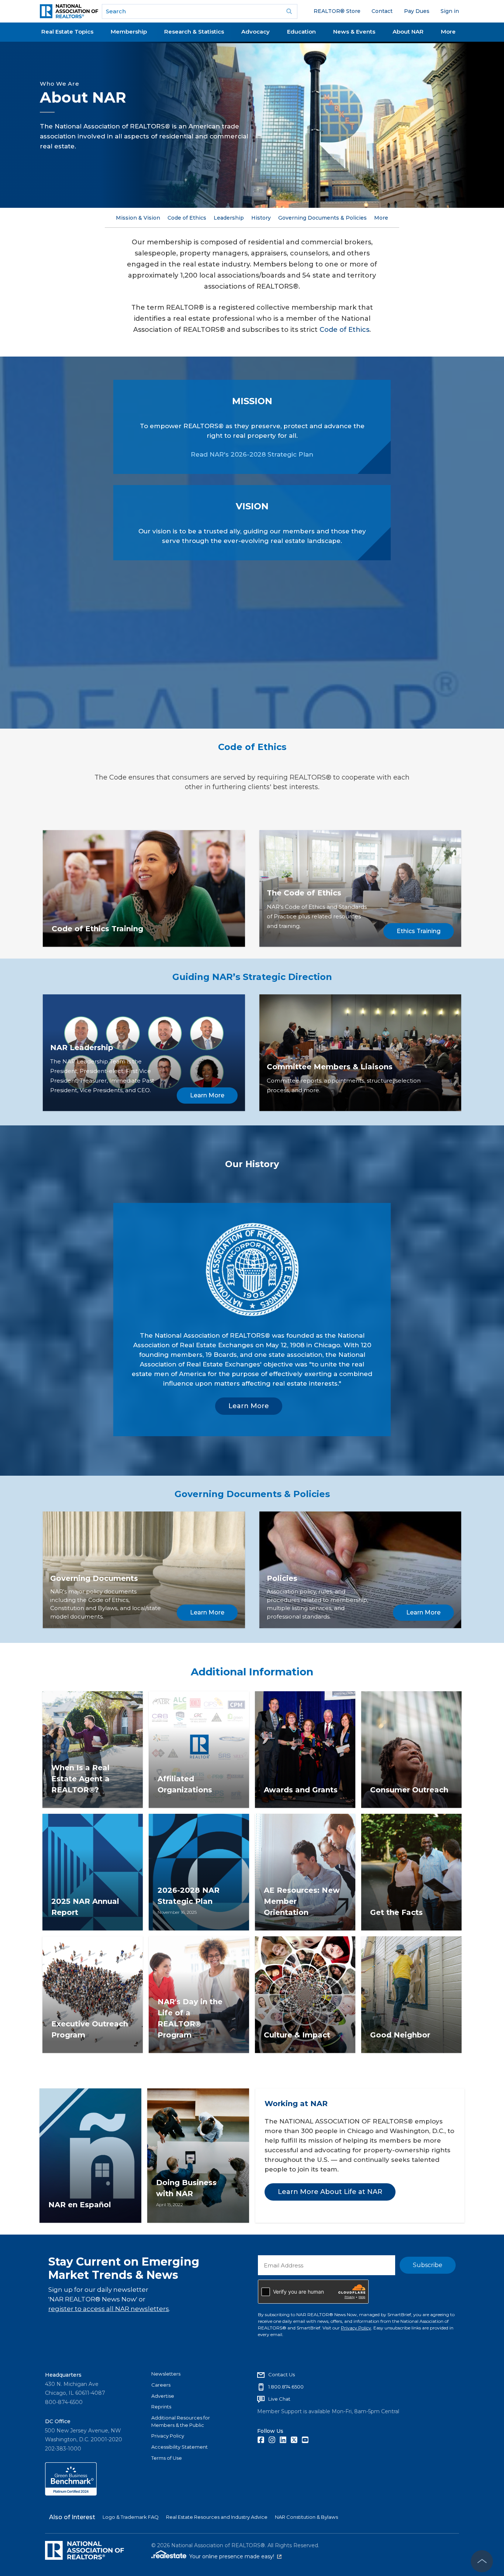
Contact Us (282, 2374)
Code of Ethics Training (97, 929)
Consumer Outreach (409, 1790)
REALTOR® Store (337, 11)
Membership (129, 32)
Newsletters (166, 2374)
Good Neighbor (400, 2035)
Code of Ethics (187, 218)
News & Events (354, 32)
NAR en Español (80, 2205)
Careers (161, 2385)
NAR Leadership (82, 1048)
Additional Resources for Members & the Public (181, 2421)
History (261, 218)
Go (289, 11)
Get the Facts (396, 1912)
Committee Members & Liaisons (330, 1067)
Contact (382, 11)
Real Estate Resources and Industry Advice (217, 2517)
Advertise (163, 2396)
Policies (282, 1578)
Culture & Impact (297, 2035)
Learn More (207, 1095)
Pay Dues (417, 11)
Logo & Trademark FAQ (131, 2517)
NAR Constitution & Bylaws (306, 2517)
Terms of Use (167, 2458)
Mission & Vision (138, 218)
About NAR (408, 32)
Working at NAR (296, 2104)
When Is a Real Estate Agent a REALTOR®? (80, 1779)
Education (301, 32)
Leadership (229, 218)
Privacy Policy (356, 2328)
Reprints (161, 2407)
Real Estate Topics (67, 32)
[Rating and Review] (71, 2494)
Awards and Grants (301, 1790)
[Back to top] (482, 2561)
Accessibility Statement (179, 2447)
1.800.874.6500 (286, 2387)
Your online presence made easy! (235, 2556)
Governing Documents (94, 1578)
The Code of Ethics (304, 893)
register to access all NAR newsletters (109, 2309)
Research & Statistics (194, 32)
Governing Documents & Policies (322, 218)
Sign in (450, 11)
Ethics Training (419, 931)
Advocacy (256, 32)
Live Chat (279, 2399)
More (448, 32)
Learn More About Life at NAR (330, 2192)
